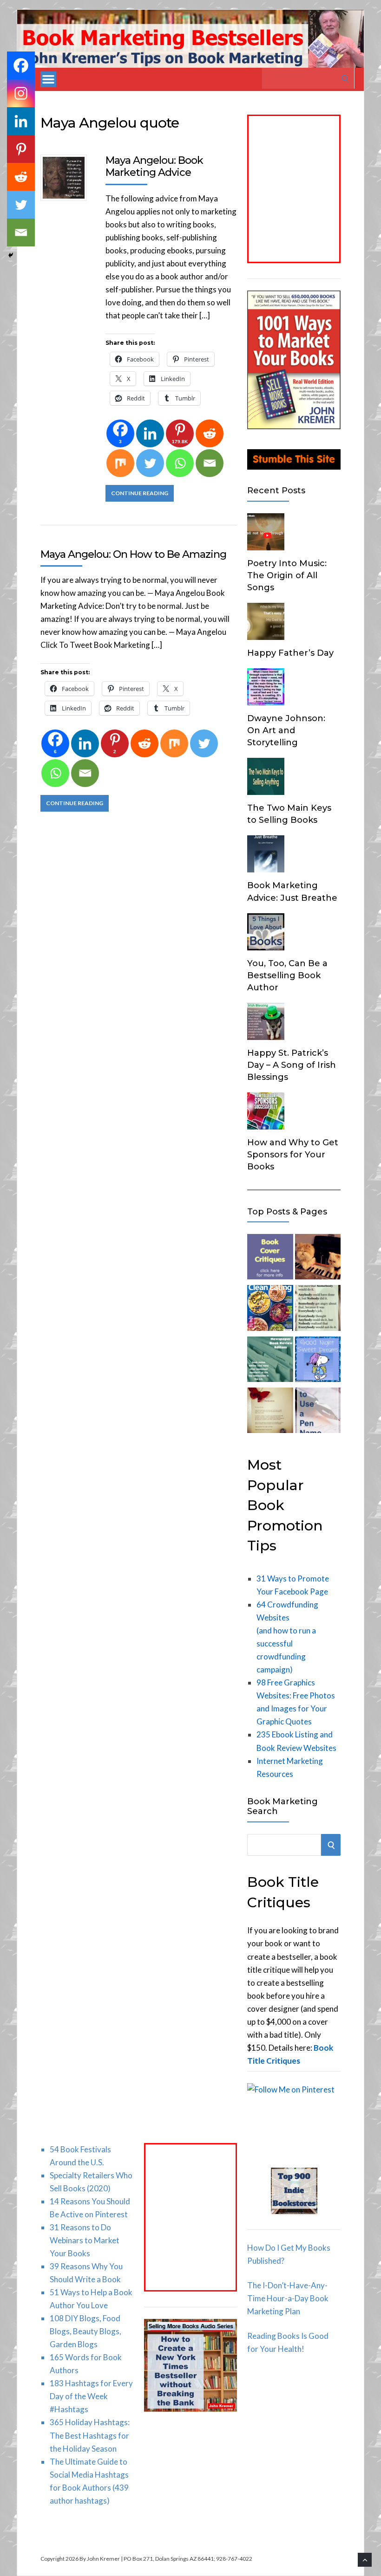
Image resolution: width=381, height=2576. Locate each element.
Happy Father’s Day (290, 653)
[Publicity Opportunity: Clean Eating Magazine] (270, 1310)
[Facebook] (21, 65)
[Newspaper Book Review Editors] (270, 1361)
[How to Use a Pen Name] (318, 1412)
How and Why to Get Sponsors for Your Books (293, 1155)
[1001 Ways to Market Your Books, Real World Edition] (294, 426)
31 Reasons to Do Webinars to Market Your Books (85, 2240)
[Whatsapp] (180, 463)
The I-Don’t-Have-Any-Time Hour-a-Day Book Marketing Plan (288, 2298)
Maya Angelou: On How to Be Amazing (133, 554)
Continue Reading (140, 493)
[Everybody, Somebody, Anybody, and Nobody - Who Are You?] (318, 1310)
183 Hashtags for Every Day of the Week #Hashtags (91, 2396)
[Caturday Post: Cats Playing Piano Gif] (318, 1259)
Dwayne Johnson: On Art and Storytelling (286, 730)
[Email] (210, 463)
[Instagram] (21, 93)
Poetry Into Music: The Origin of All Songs (287, 575)
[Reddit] (210, 433)
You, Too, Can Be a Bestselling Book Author (287, 975)
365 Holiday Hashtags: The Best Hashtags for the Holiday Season (90, 2435)
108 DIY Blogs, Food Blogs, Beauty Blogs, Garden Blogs (85, 2331)
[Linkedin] (150, 433)
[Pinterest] (21, 149)
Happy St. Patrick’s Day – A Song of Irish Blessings (292, 1065)
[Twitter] (150, 463)
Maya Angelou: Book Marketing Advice (154, 166)
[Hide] (11, 255)
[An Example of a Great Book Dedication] (270, 1412)
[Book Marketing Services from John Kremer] (270, 1259)
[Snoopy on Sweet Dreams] (318, 1361)
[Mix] (120, 463)
